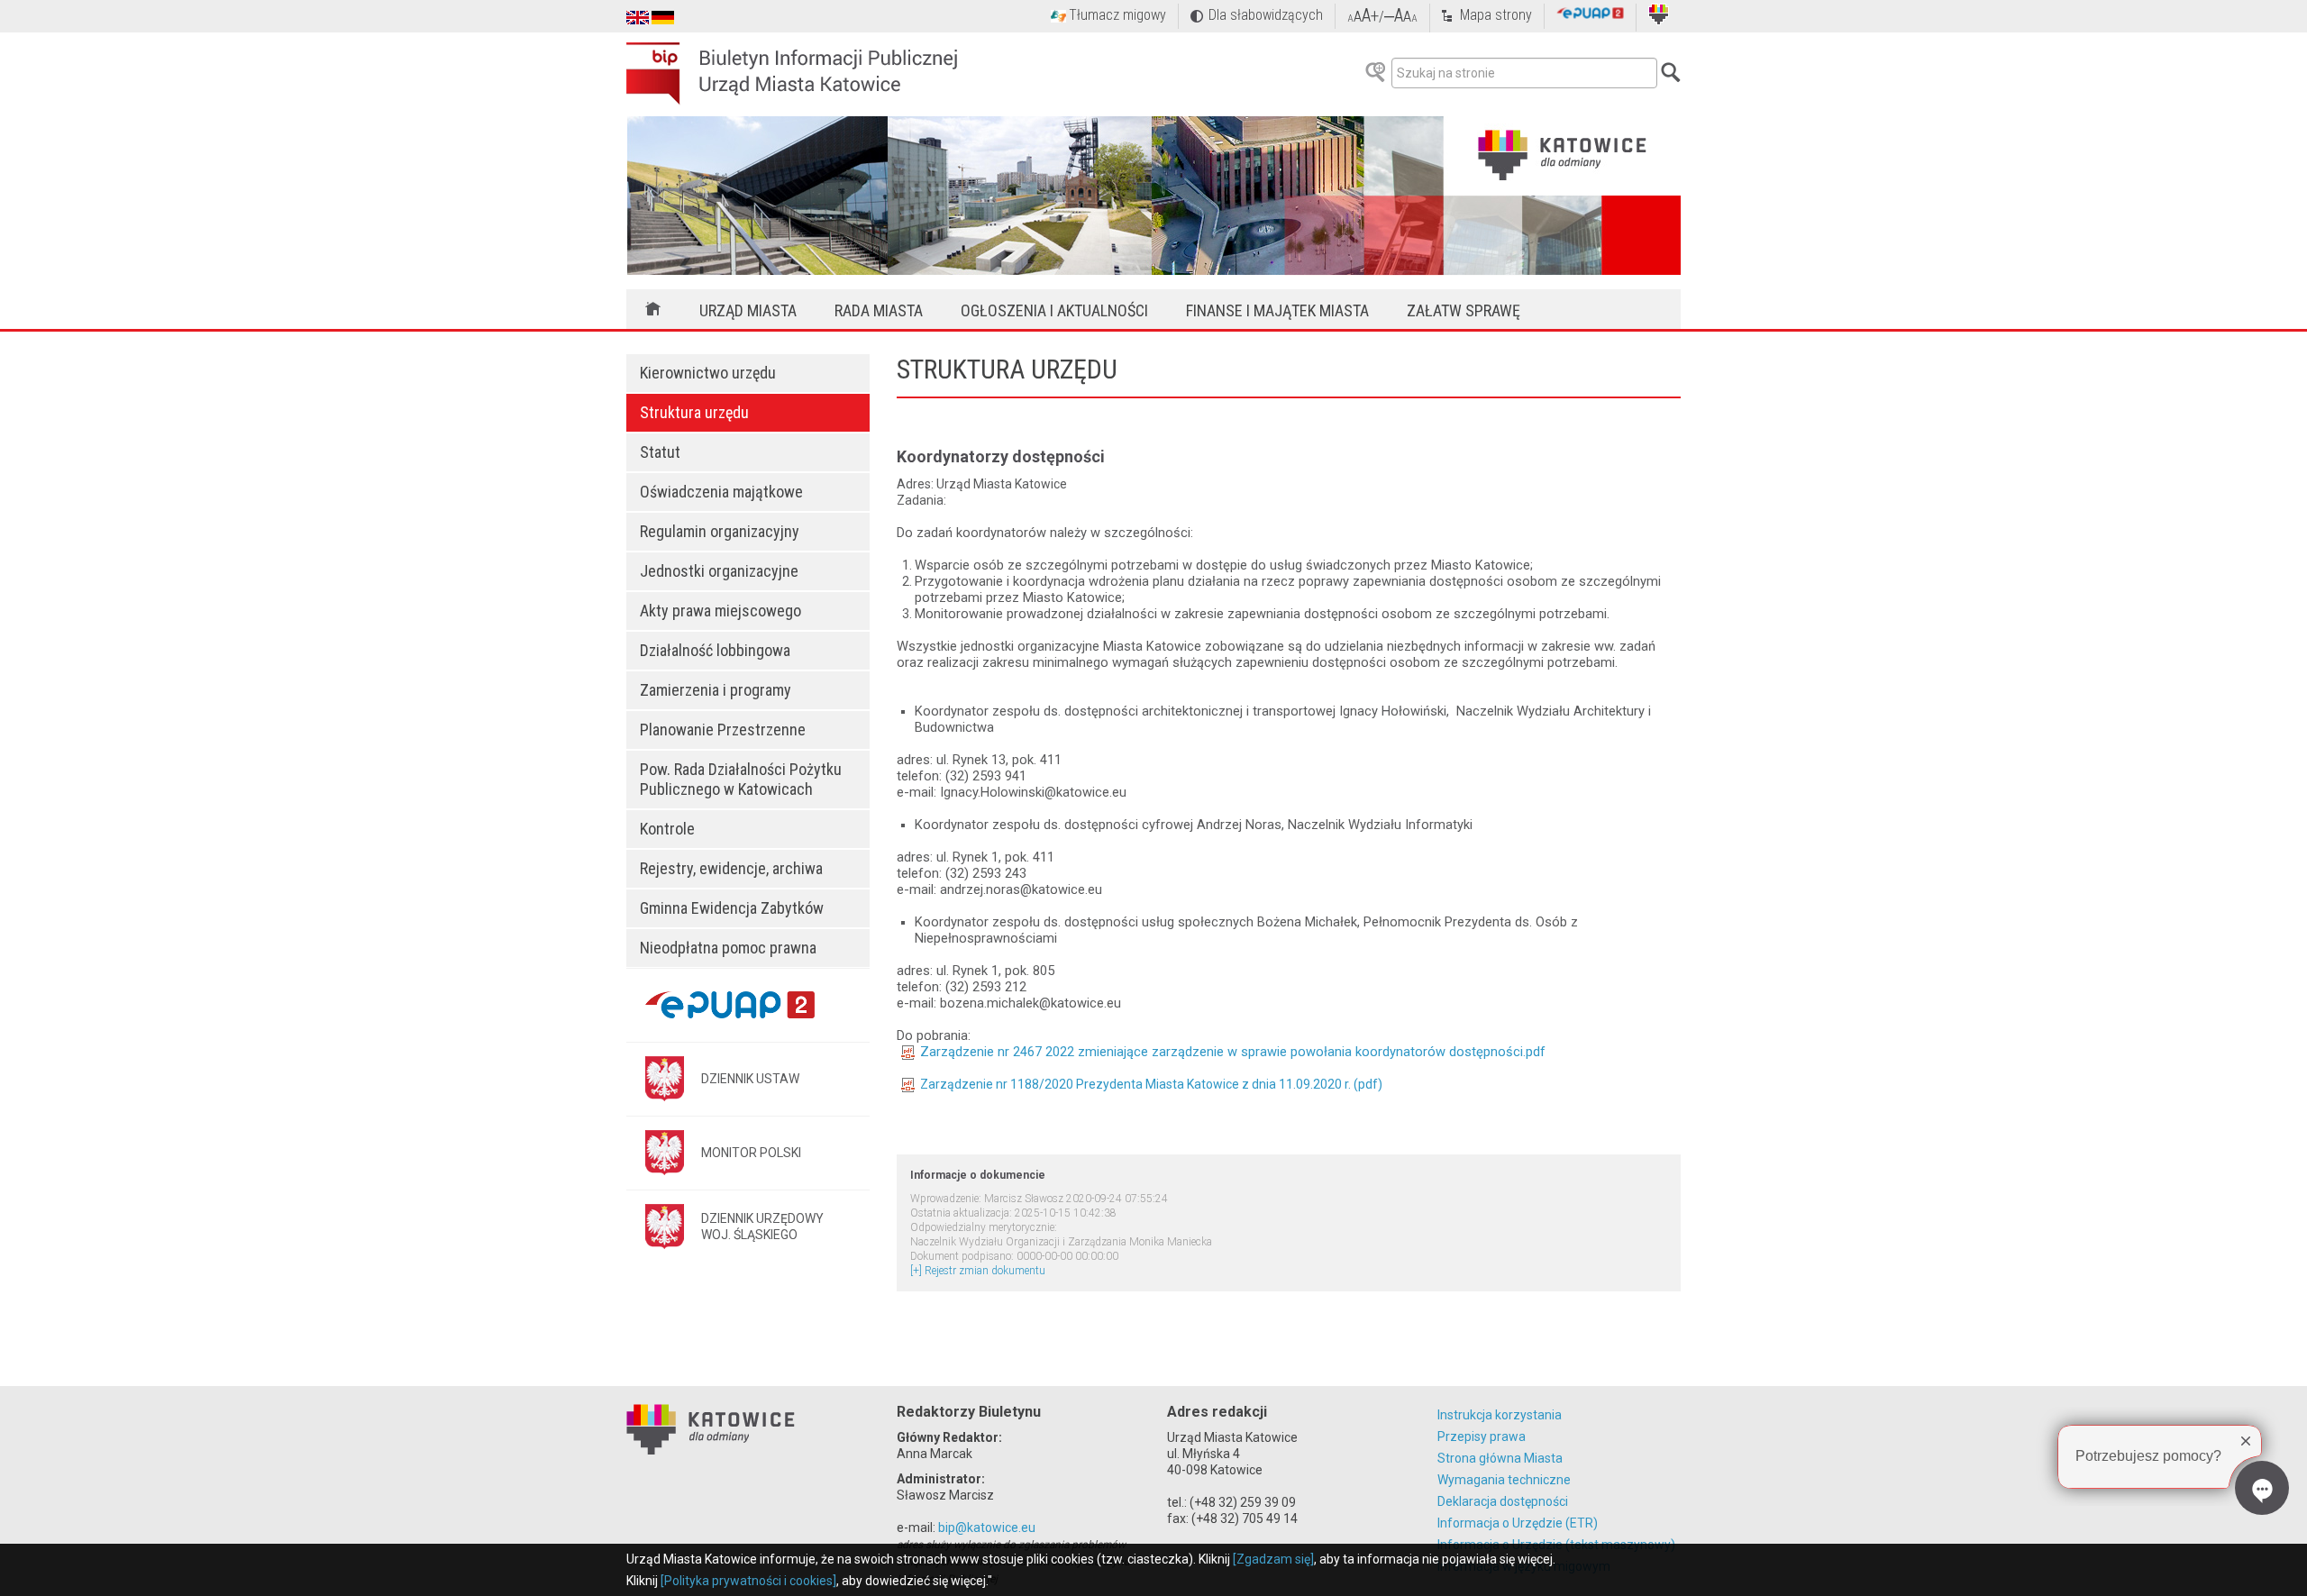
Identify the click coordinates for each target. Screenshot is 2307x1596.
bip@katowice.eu (987, 1528)
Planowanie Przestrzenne (723, 730)
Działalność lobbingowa (715, 650)
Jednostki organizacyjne (719, 571)
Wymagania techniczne (1504, 1480)
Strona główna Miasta (1500, 1458)
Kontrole (667, 829)
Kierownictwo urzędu (708, 373)
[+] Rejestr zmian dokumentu (978, 1271)
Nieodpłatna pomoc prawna (728, 948)
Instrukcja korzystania (1500, 1415)
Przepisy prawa (1482, 1436)
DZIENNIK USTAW (750, 1079)
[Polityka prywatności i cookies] (748, 1581)
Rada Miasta (879, 310)
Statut (660, 452)
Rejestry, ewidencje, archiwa (731, 868)
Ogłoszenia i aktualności (1054, 310)
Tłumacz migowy (1117, 15)
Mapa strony (1496, 15)
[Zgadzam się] (1273, 1559)
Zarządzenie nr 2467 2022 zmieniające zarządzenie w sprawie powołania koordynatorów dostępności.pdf (1233, 1052)
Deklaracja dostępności (1503, 1501)
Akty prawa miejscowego (720, 611)
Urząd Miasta (748, 310)
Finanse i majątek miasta (1277, 310)
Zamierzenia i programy (716, 690)
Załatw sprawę (1464, 310)
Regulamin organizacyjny (720, 531)
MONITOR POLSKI (751, 1153)
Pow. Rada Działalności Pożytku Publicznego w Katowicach (741, 779)
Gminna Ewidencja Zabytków (732, 908)
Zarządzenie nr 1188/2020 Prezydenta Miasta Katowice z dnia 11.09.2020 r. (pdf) (1151, 1084)
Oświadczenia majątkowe (721, 492)
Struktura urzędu (694, 412)
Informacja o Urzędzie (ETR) (1518, 1523)
